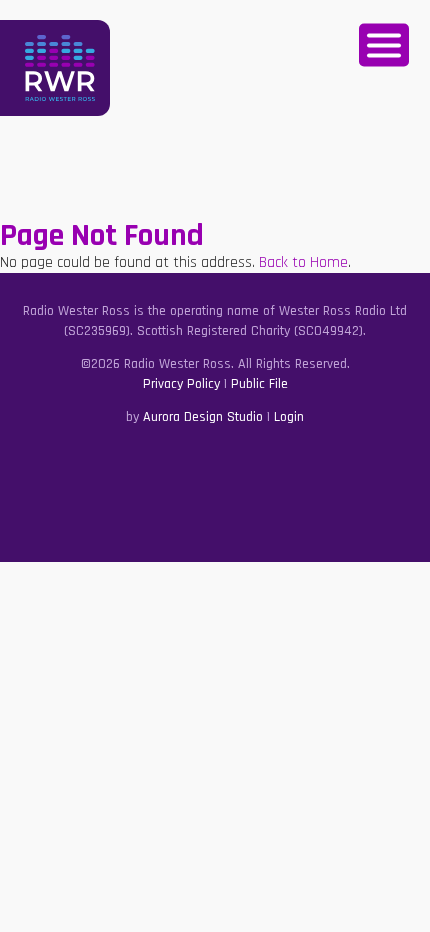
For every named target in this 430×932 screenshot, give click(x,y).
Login (289, 417)
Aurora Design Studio (203, 417)
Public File (259, 384)
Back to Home (303, 262)
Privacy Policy (181, 384)
